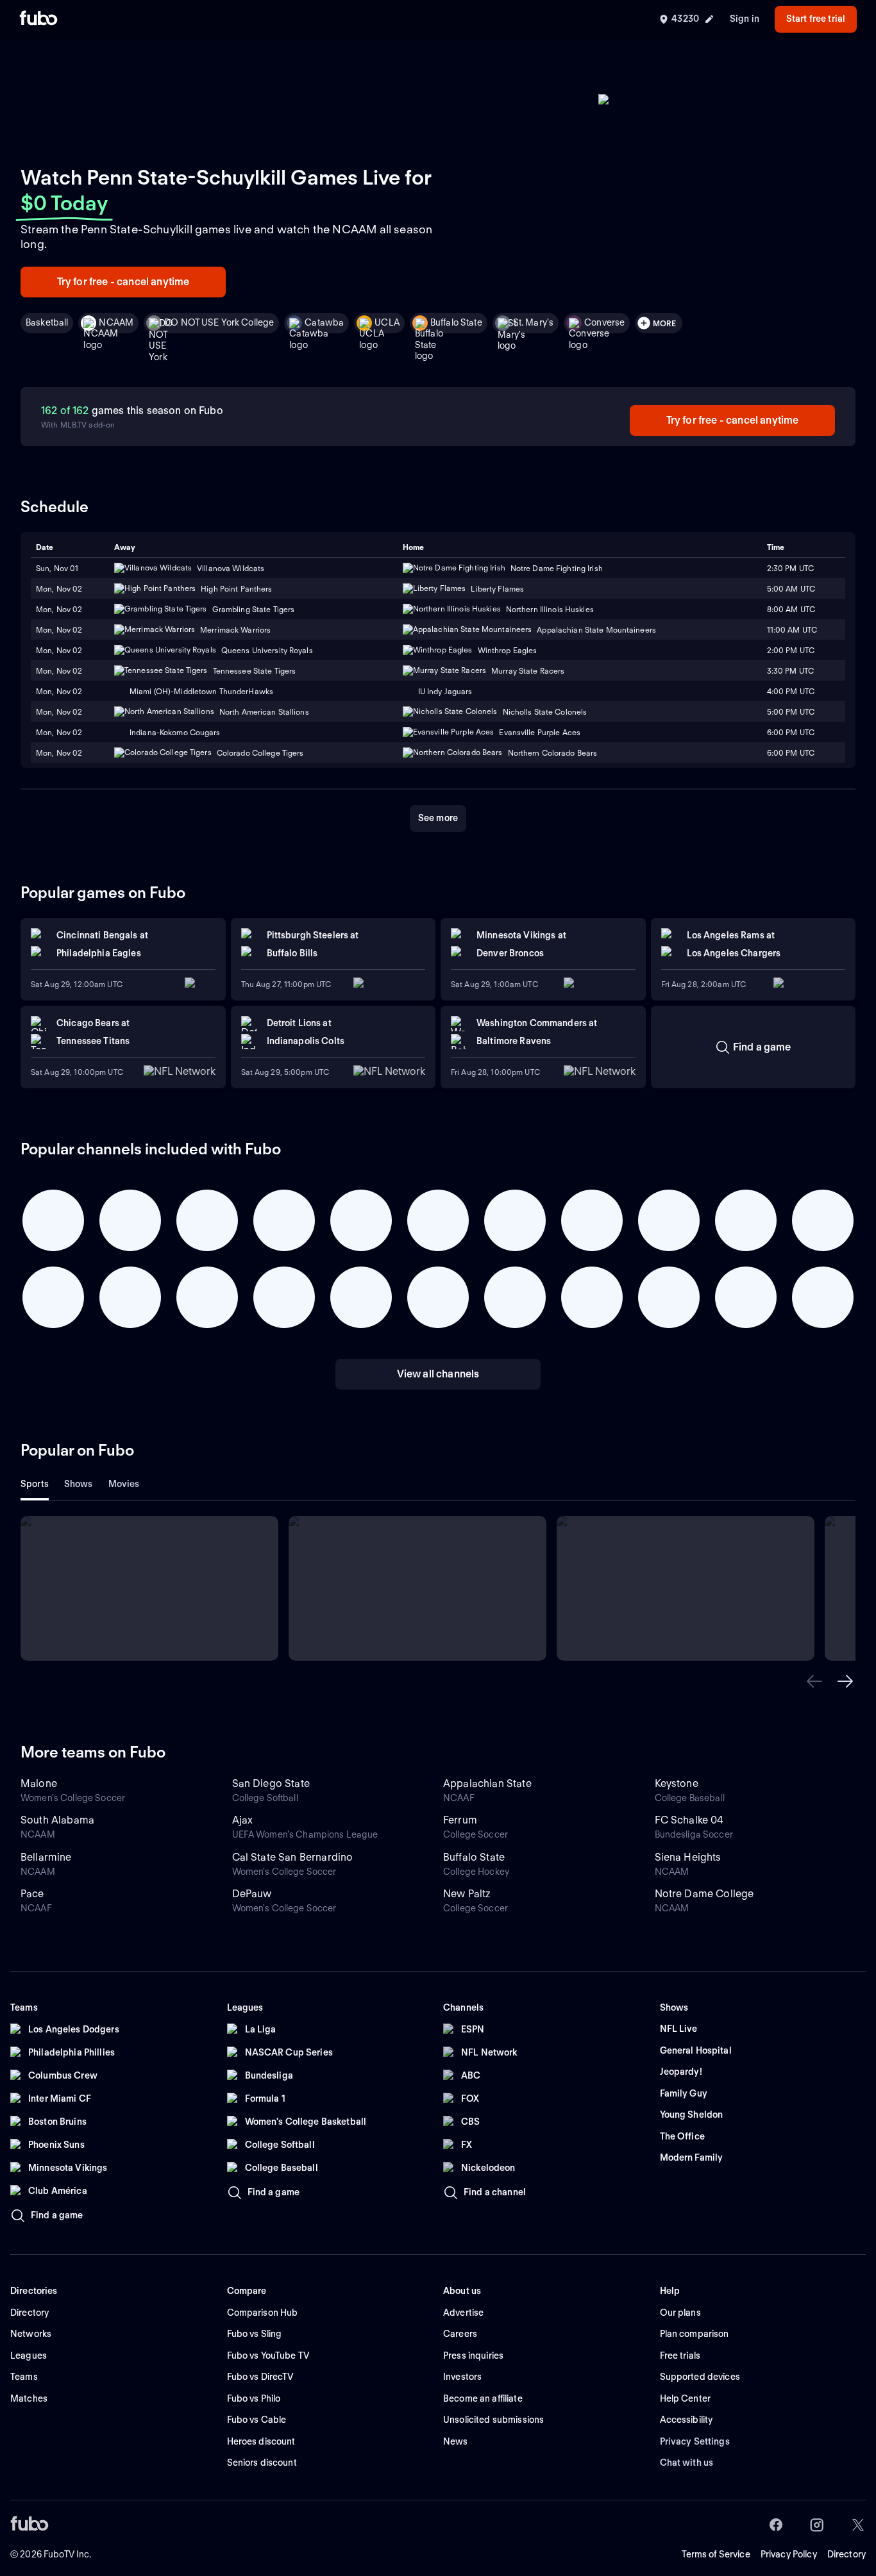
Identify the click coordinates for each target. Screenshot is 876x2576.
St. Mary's (533, 322)
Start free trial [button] (816, 19)
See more (438, 818)
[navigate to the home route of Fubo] (38, 19)
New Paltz (467, 1894)
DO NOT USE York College (219, 322)
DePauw (252, 1894)
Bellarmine (46, 1857)
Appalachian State (487, 1783)
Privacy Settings (695, 2441)
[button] (814, 1681)
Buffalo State (456, 322)
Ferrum (460, 1820)
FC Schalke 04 (689, 1820)
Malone (39, 1783)
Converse (604, 322)
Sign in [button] (745, 19)
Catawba (324, 322)
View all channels (438, 1374)
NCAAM (116, 322)
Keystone (677, 1783)
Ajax (243, 1820)
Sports (35, 1484)
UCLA (387, 322)
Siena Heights (688, 1857)
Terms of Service (716, 2554)
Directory (847, 2554)
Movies (124, 1484)
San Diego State (271, 1783)
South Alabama (57, 1820)
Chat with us (687, 2463)
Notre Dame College (704, 1894)
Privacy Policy (789, 2554)
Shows (79, 1484)
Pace (32, 1894)
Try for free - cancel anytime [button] (123, 282)
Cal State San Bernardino (293, 1857)
